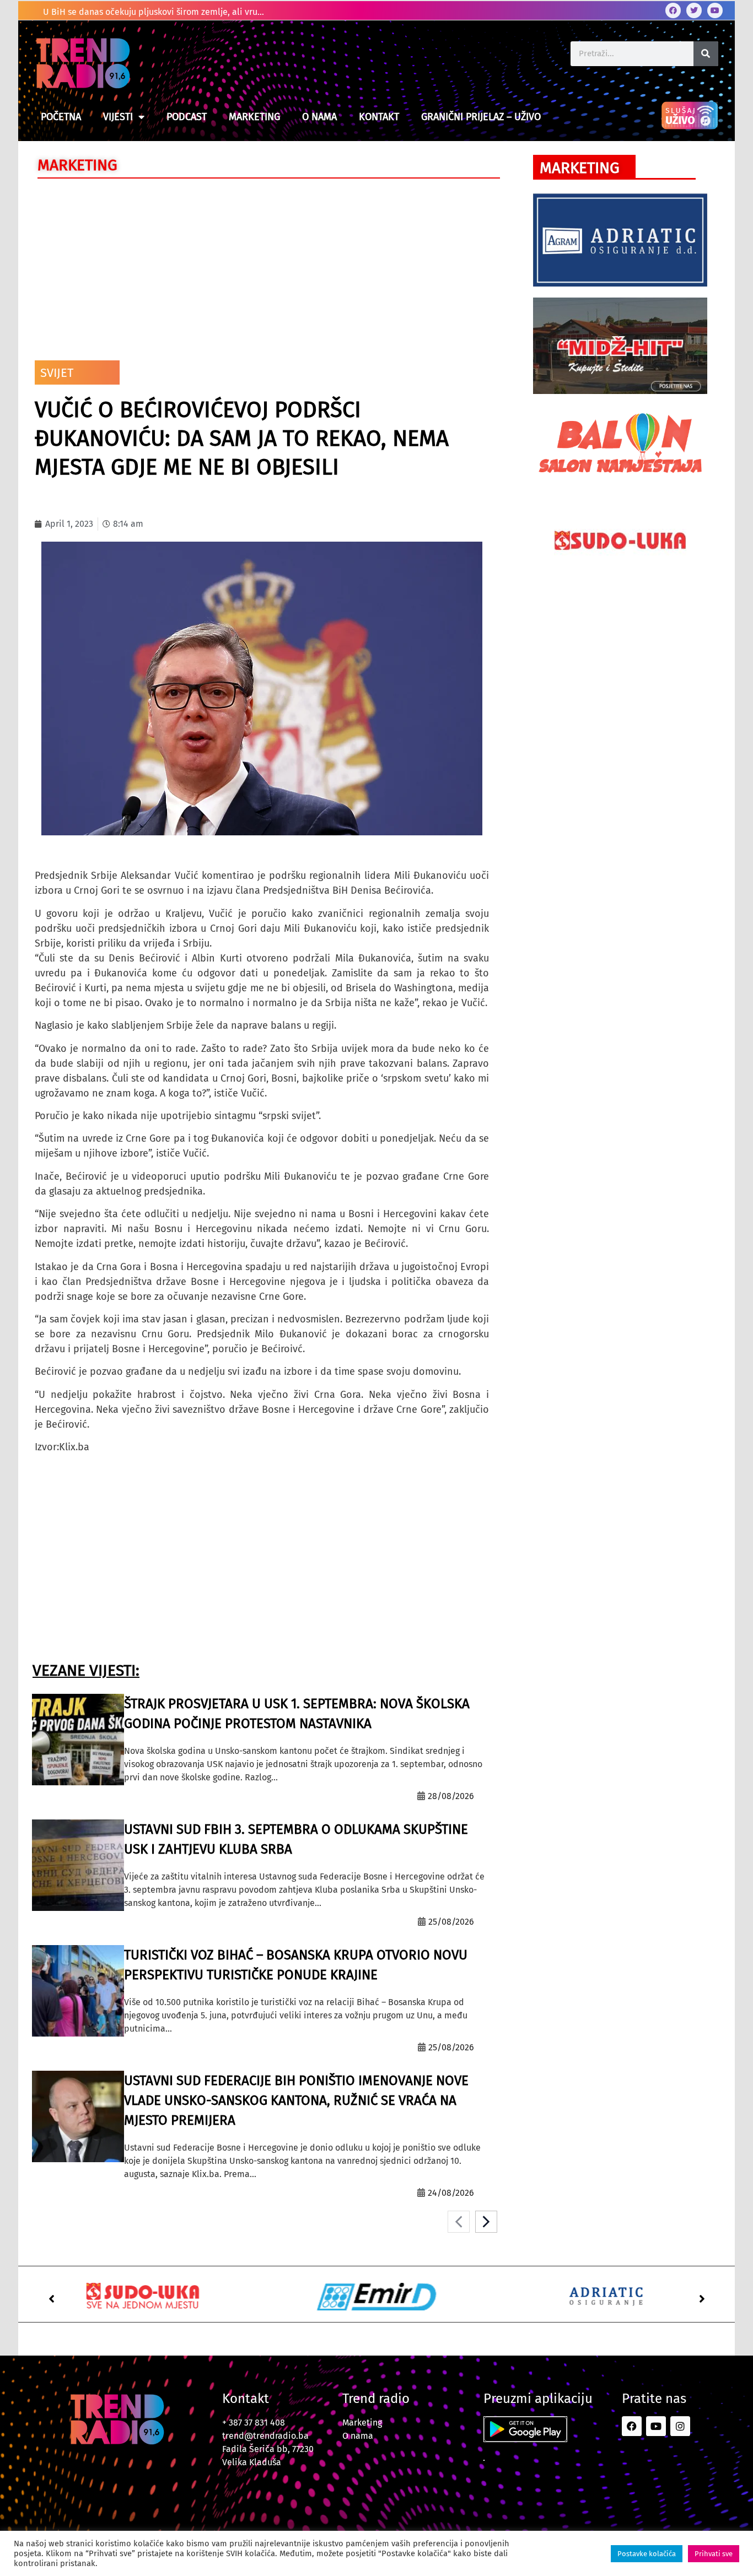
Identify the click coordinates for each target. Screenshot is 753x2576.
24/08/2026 (451, 2193)
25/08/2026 (451, 1922)
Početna (61, 117)
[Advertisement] (262, 267)
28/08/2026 (451, 1796)
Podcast (187, 117)
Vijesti (118, 117)
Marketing (254, 117)
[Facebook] (673, 10)
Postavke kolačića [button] (647, 2554)
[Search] (706, 54)
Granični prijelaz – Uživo (481, 117)
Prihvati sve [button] (714, 2554)
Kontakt (379, 117)
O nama (319, 117)
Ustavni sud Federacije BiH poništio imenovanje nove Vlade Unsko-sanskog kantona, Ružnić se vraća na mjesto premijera (296, 2100)
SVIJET (57, 373)
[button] (51, 2299)
